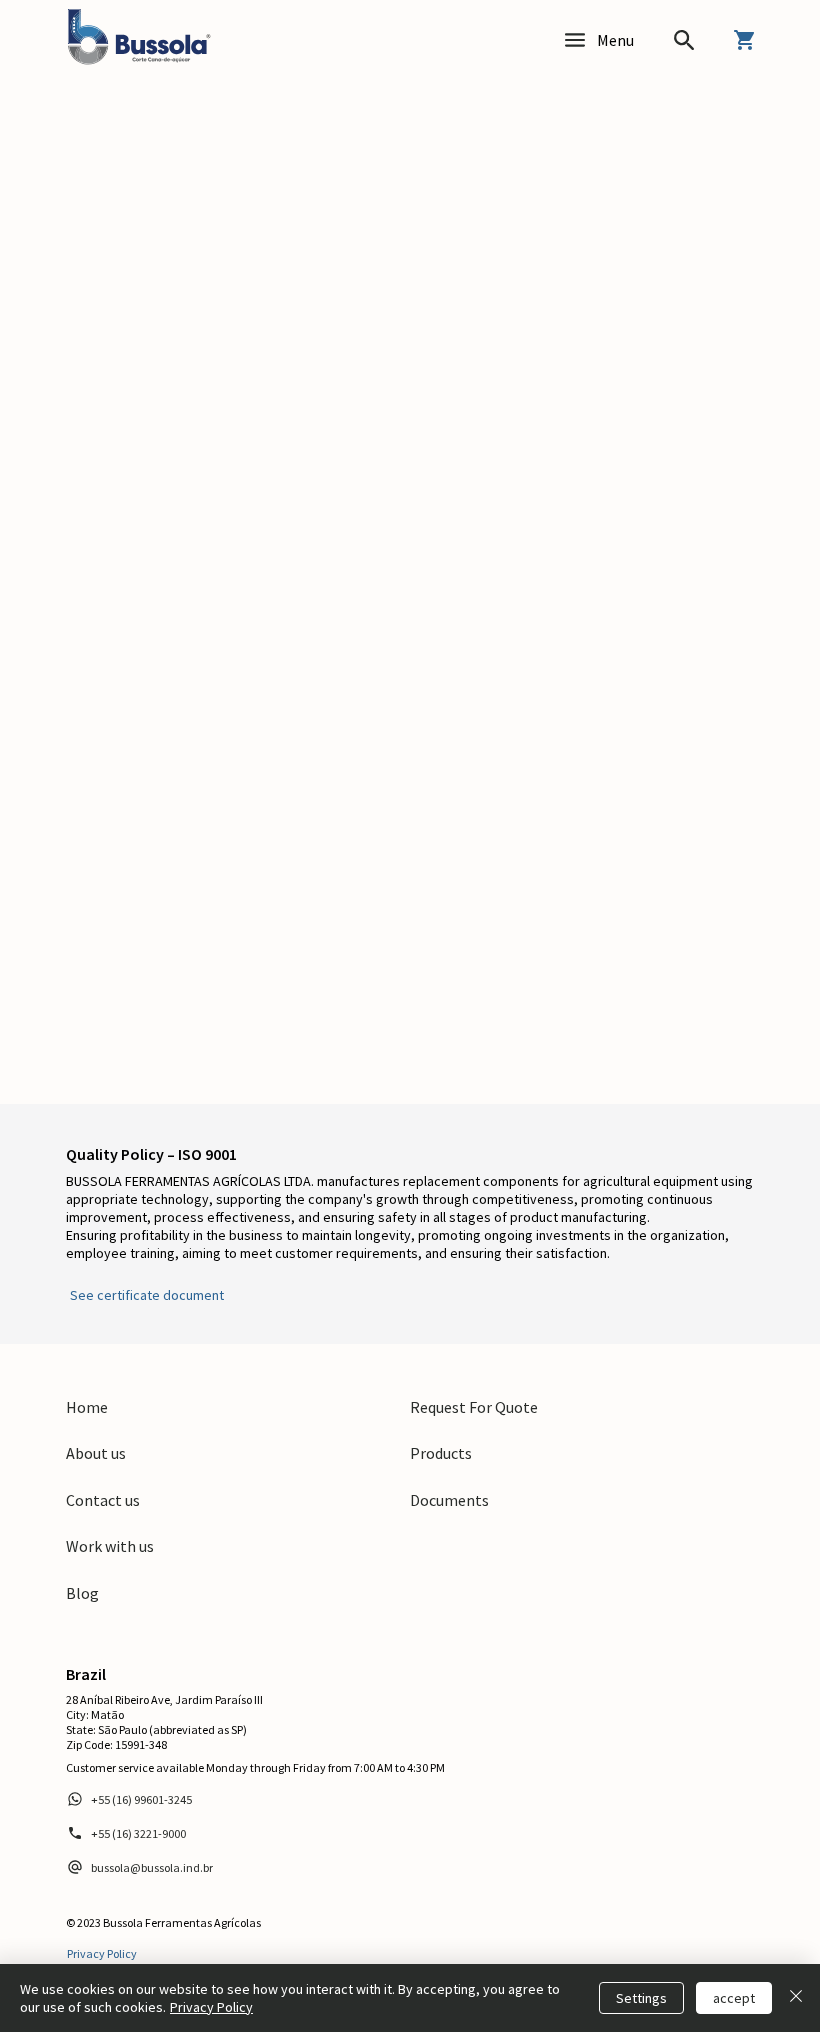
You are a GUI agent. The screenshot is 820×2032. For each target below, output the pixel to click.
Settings (641, 1998)
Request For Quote (474, 1407)
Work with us (110, 1546)
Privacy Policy (211, 2007)
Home (87, 1407)
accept (734, 1998)
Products (441, 1453)
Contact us (103, 1500)
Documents (449, 1500)
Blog (82, 1593)
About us (96, 1453)
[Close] (796, 1998)
